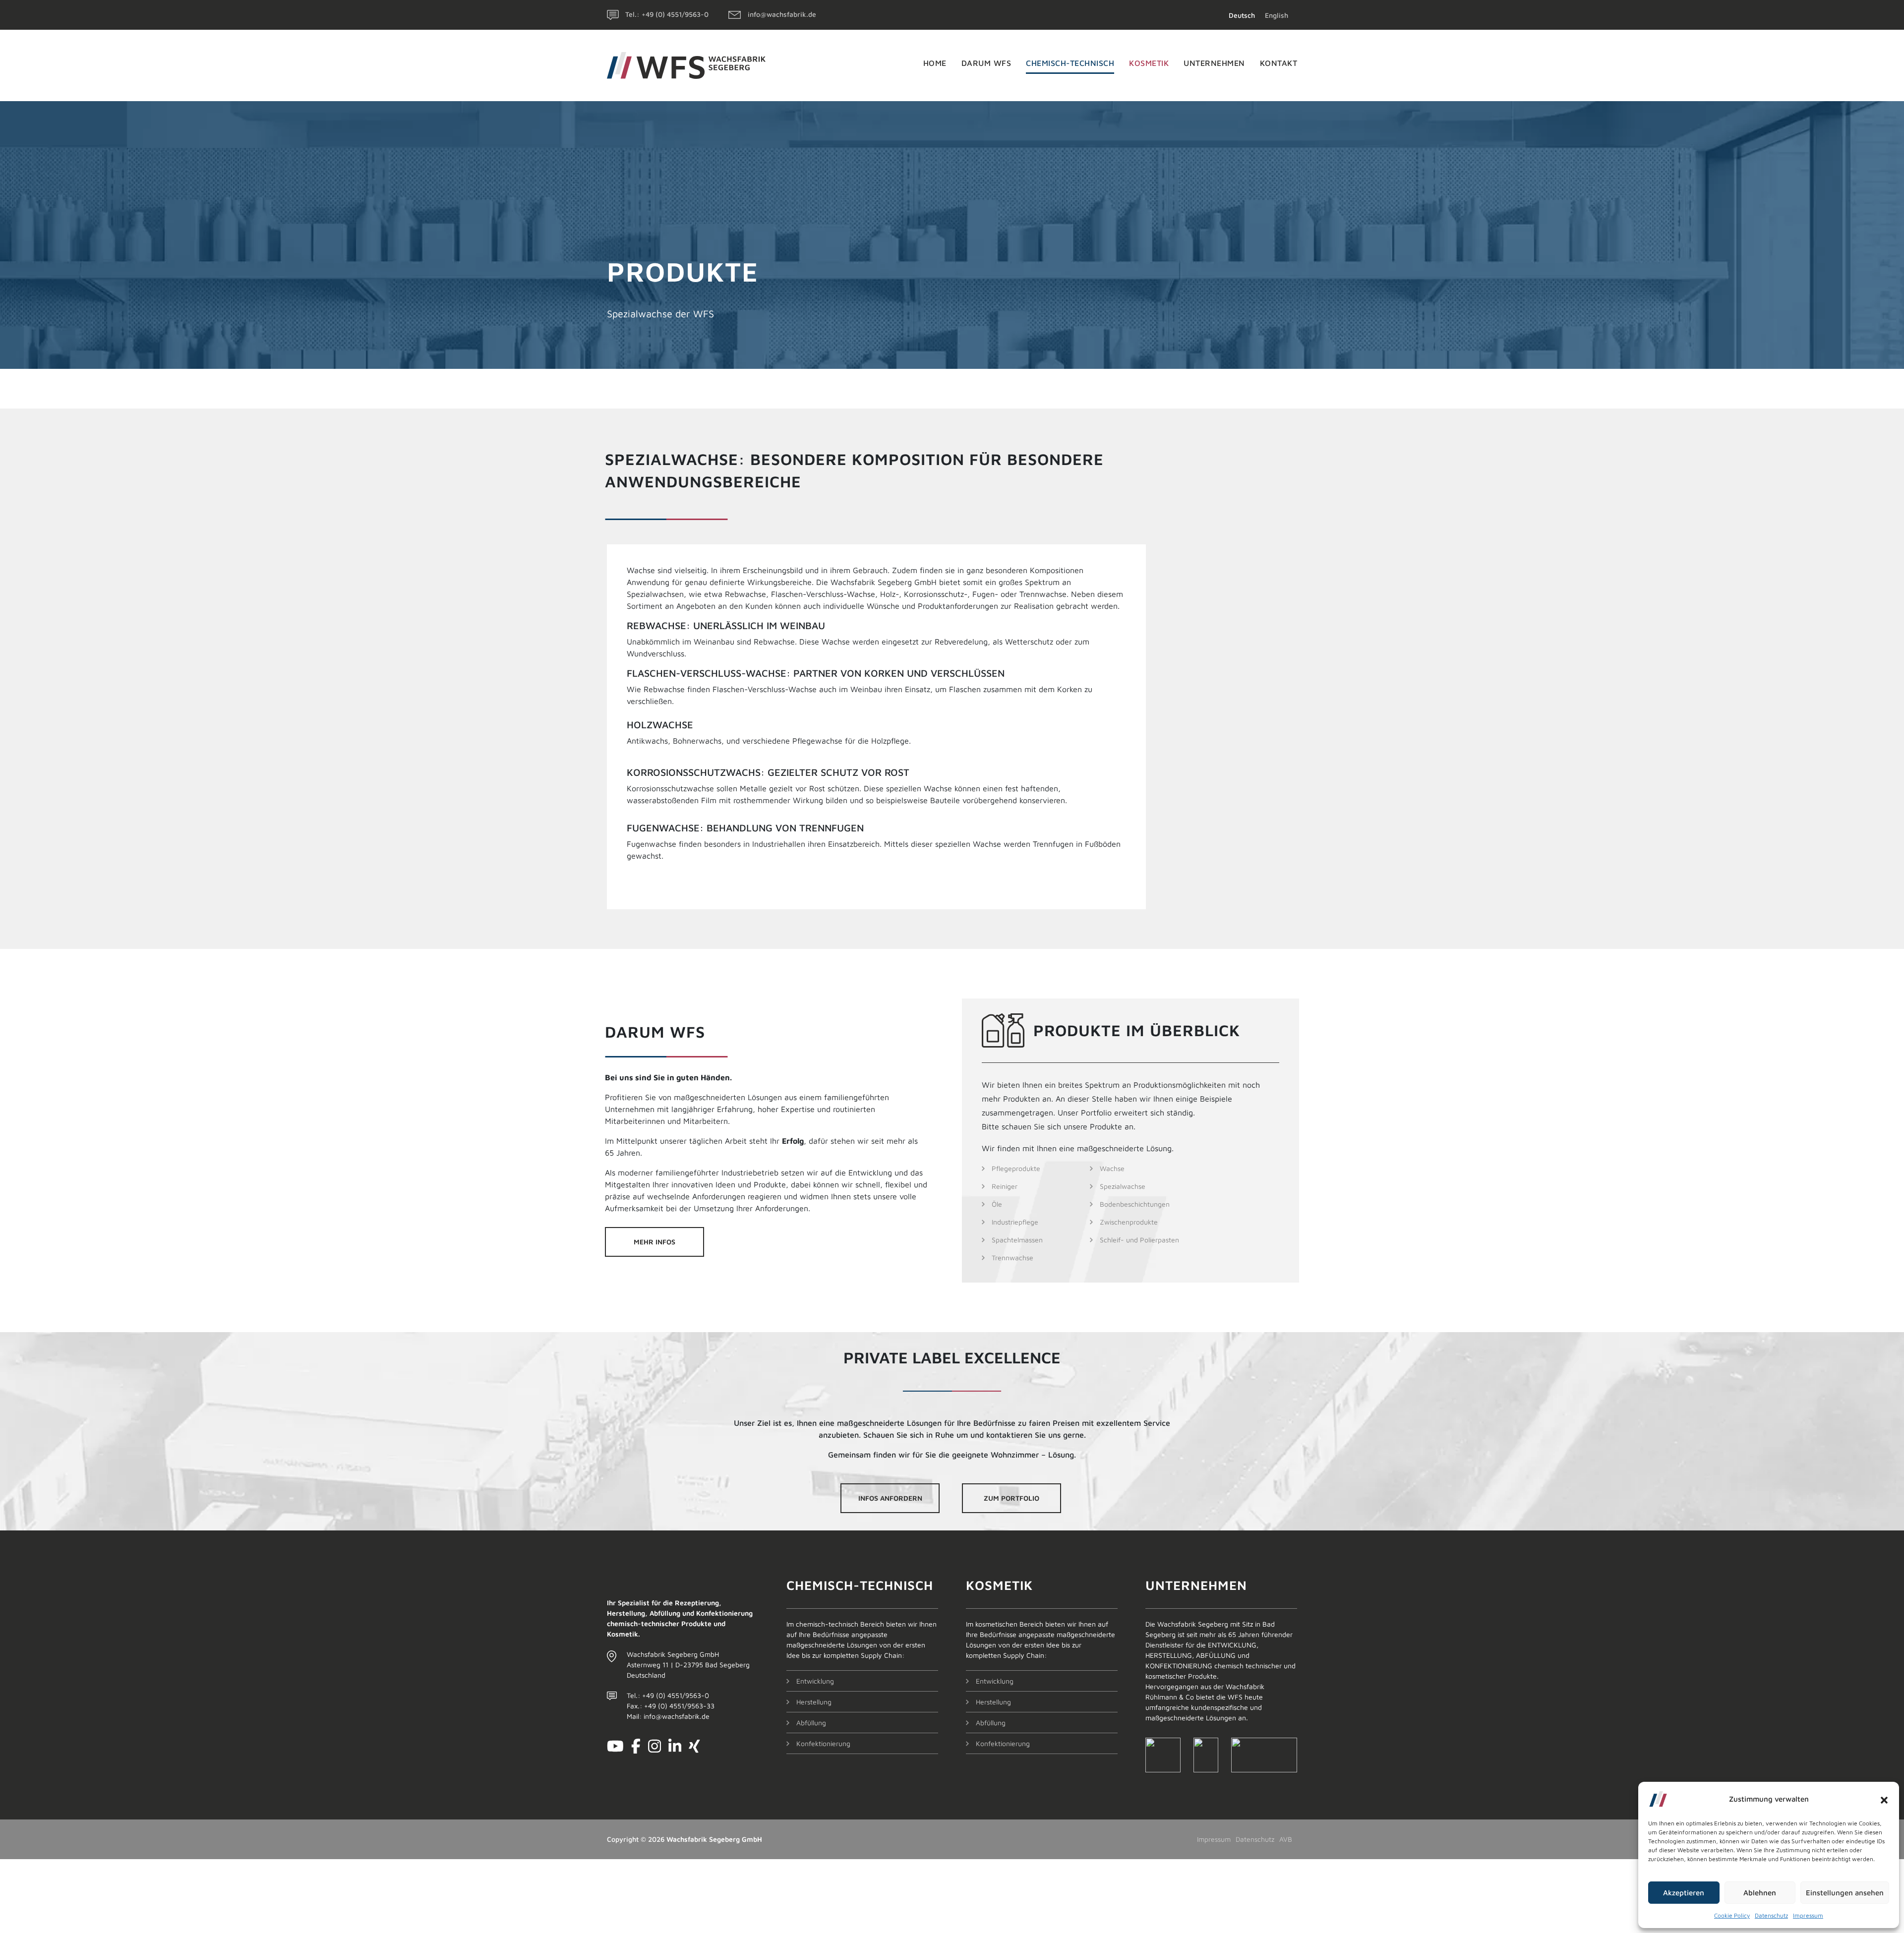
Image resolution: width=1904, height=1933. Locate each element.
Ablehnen (1760, 1893)
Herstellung (814, 1702)
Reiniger (1005, 1186)
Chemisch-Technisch (1070, 63)
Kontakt (1279, 63)
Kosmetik (1149, 63)
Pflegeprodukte (1016, 1168)
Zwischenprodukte (1129, 1222)
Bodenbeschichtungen (1135, 1204)
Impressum (1808, 1915)
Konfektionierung (823, 1743)
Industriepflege (1015, 1222)
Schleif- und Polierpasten (1139, 1240)
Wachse (1112, 1168)
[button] (1884, 1799)
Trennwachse (1012, 1258)
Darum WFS (986, 63)
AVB (1286, 1839)
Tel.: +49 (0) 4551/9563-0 (667, 14)
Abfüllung (811, 1723)
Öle (997, 1204)
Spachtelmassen (1017, 1240)
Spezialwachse (1123, 1186)
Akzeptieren (1684, 1893)
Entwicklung (815, 1681)
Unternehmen (1214, 63)
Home (935, 63)
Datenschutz (1771, 1915)
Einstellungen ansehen (1845, 1893)
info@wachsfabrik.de (782, 14)
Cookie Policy (1732, 1915)
